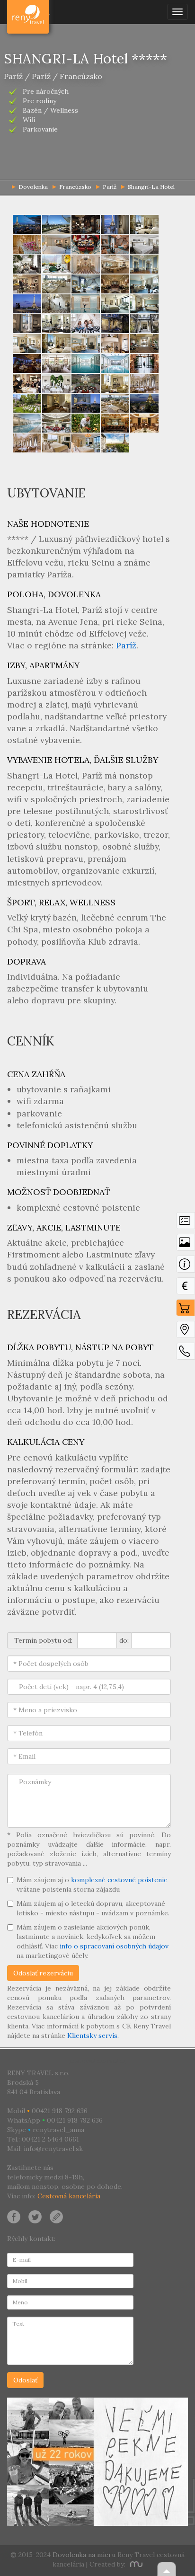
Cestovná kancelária (69, 2196)
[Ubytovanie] (186, 1266)
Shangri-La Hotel (151, 187)
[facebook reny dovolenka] (14, 2216)
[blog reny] (55, 2216)
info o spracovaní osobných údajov (114, 1946)
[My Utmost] (135, 2564)
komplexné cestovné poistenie (119, 1880)
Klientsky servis (92, 2036)
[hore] (167, 2569)
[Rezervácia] (186, 1310)
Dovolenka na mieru (84, 2555)
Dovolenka (29, 12)
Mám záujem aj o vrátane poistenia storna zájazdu (92, 1885)
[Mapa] (186, 1332)
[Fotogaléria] (186, 1245)
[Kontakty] (186, 1354)
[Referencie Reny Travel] (97, 2462)
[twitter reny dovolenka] (35, 2216)
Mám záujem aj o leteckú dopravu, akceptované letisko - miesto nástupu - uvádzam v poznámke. (93, 1908)
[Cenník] (186, 1288)
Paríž (110, 187)
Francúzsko (75, 187)
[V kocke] (186, 1223)
